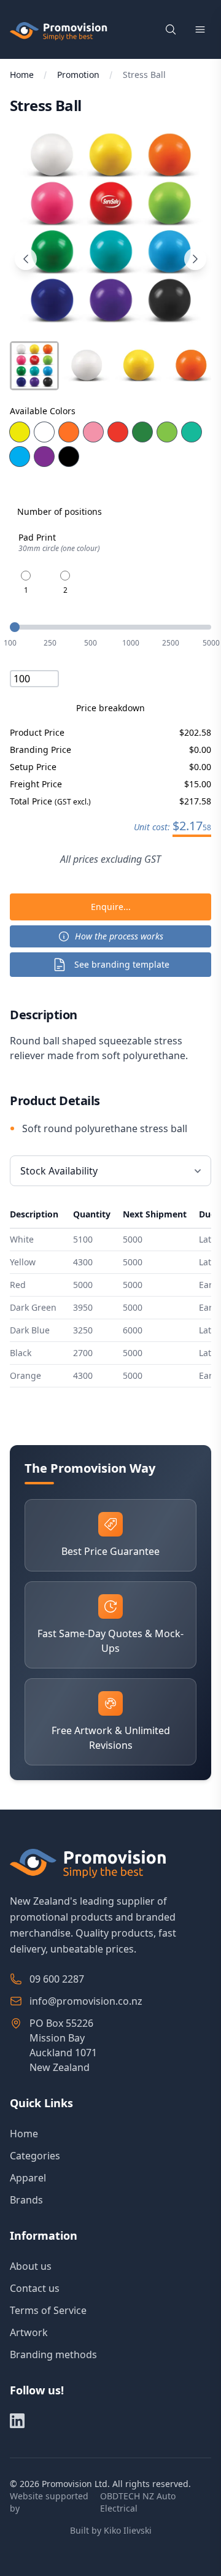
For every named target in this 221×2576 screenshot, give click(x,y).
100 (10, 643)
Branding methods (53, 2354)
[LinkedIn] (17, 2421)
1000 (131, 643)
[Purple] (44, 457)
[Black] (69, 457)
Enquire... (111, 907)
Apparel (28, 2178)
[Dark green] (142, 432)
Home (22, 75)
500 (91, 643)
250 (50, 643)
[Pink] (93, 432)
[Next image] (195, 259)
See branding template (122, 964)
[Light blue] (20, 457)
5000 (211, 643)
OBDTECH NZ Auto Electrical (138, 2502)
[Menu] (200, 29)
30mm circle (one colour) (59, 549)
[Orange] (69, 432)
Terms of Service (48, 2310)
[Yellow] (20, 432)
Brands (26, 2200)
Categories (35, 2156)
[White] (44, 432)
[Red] (118, 432)
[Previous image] (26, 259)
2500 (171, 643)
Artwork (29, 2332)
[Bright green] (167, 432)
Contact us (35, 2288)
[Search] (171, 29)
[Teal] (192, 432)
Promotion (78, 75)
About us (31, 2266)
